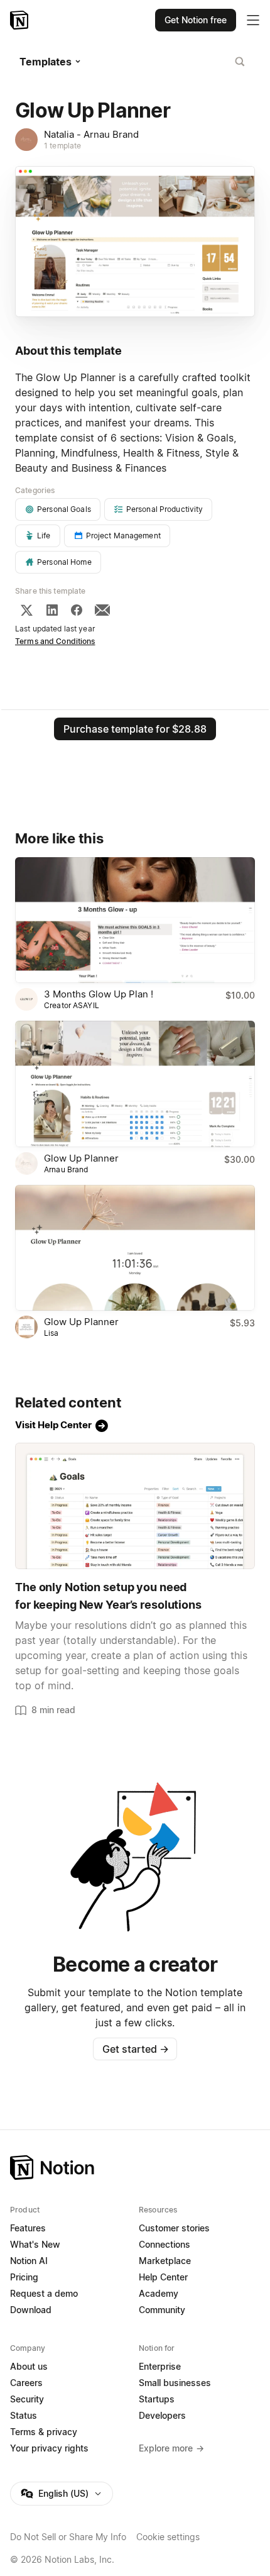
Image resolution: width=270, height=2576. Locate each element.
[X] (26, 610)
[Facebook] (77, 610)
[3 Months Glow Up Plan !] (135, 920)
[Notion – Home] (20, 20)
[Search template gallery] (240, 62)
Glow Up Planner (81, 1158)
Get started (135, 2049)
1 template (62, 146)
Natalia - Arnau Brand (91, 134)
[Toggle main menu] (253, 20)
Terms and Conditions (55, 641)
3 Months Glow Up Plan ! (99, 994)
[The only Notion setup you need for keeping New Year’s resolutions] (135, 1506)
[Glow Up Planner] (135, 1084)
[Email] (102, 610)
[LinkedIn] (52, 610)
